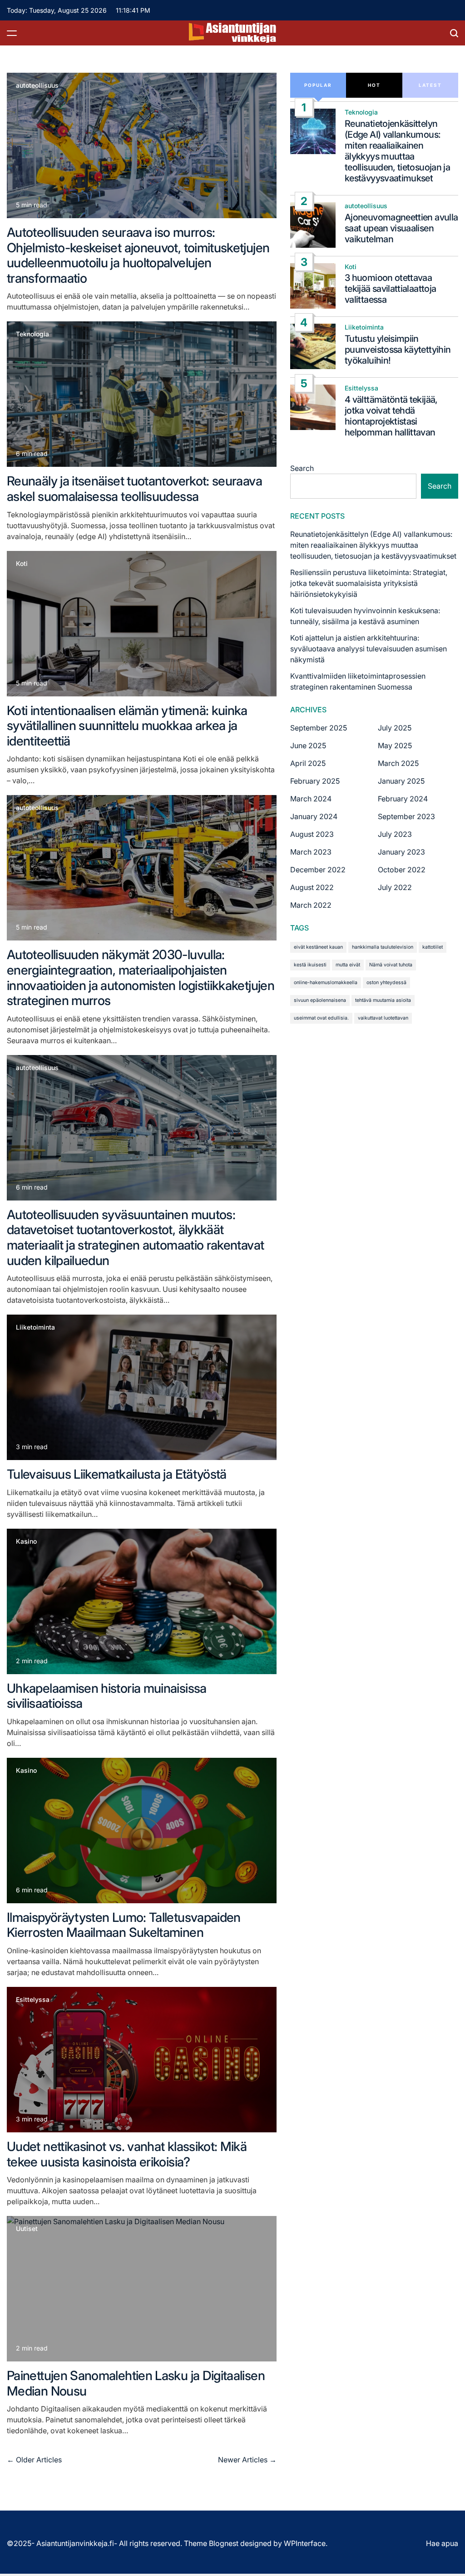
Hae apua (442, 2543)
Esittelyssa (33, 2000)
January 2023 (401, 852)
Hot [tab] (374, 85)
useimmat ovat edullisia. (321, 1018)
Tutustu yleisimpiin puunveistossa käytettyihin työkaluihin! (398, 350)
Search (302, 468)
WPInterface (305, 2543)
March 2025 (398, 763)
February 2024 (403, 799)
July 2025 (395, 728)
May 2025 (395, 745)
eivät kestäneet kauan (318, 947)
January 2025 (401, 781)
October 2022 (402, 870)
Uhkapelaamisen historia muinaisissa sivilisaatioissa (107, 1696)
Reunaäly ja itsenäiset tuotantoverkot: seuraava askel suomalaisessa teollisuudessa (134, 489)
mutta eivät (348, 965)
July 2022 (395, 887)
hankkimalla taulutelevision (383, 947)
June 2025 (308, 745)
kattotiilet (433, 947)
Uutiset (27, 2229)
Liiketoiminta (35, 1327)
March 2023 (311, 852)
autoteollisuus (37, 85)
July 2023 (395, 834)
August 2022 (312, 887)
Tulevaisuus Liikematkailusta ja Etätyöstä (117, 1474)
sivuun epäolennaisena (320, 1000)
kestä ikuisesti (310, 965)
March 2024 (311, 799)
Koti (22, 564)
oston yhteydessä (386, 983)
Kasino (26, 1541)
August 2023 (312, 834)
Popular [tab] (318, 85)
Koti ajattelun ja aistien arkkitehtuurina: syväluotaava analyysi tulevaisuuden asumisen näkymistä (369, 649)
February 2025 (315, 781)
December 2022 (318, 870)
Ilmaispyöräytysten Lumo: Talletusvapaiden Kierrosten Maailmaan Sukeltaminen (124, 1925)
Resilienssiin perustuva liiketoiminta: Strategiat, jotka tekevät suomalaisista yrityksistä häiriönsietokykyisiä (369, 583)
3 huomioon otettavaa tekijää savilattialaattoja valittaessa (390, 289)
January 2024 (314, 816)
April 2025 (308, 763)
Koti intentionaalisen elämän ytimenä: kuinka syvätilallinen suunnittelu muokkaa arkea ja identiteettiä (127, 726)
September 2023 (406, 816)
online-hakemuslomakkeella (326, 983)
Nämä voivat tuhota (391, 965)
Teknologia (32, 334)
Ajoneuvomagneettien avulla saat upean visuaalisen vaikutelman (401, 228)
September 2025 (319, 728)
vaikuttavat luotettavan (383, 1018)
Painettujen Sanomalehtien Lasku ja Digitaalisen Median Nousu (136, 2383)
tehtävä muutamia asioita (383, 1000)
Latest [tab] (430, 85)
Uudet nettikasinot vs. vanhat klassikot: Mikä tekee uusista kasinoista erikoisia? (127, 2154)
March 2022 (311, 905)
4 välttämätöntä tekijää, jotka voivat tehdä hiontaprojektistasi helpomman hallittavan (391, 416)
